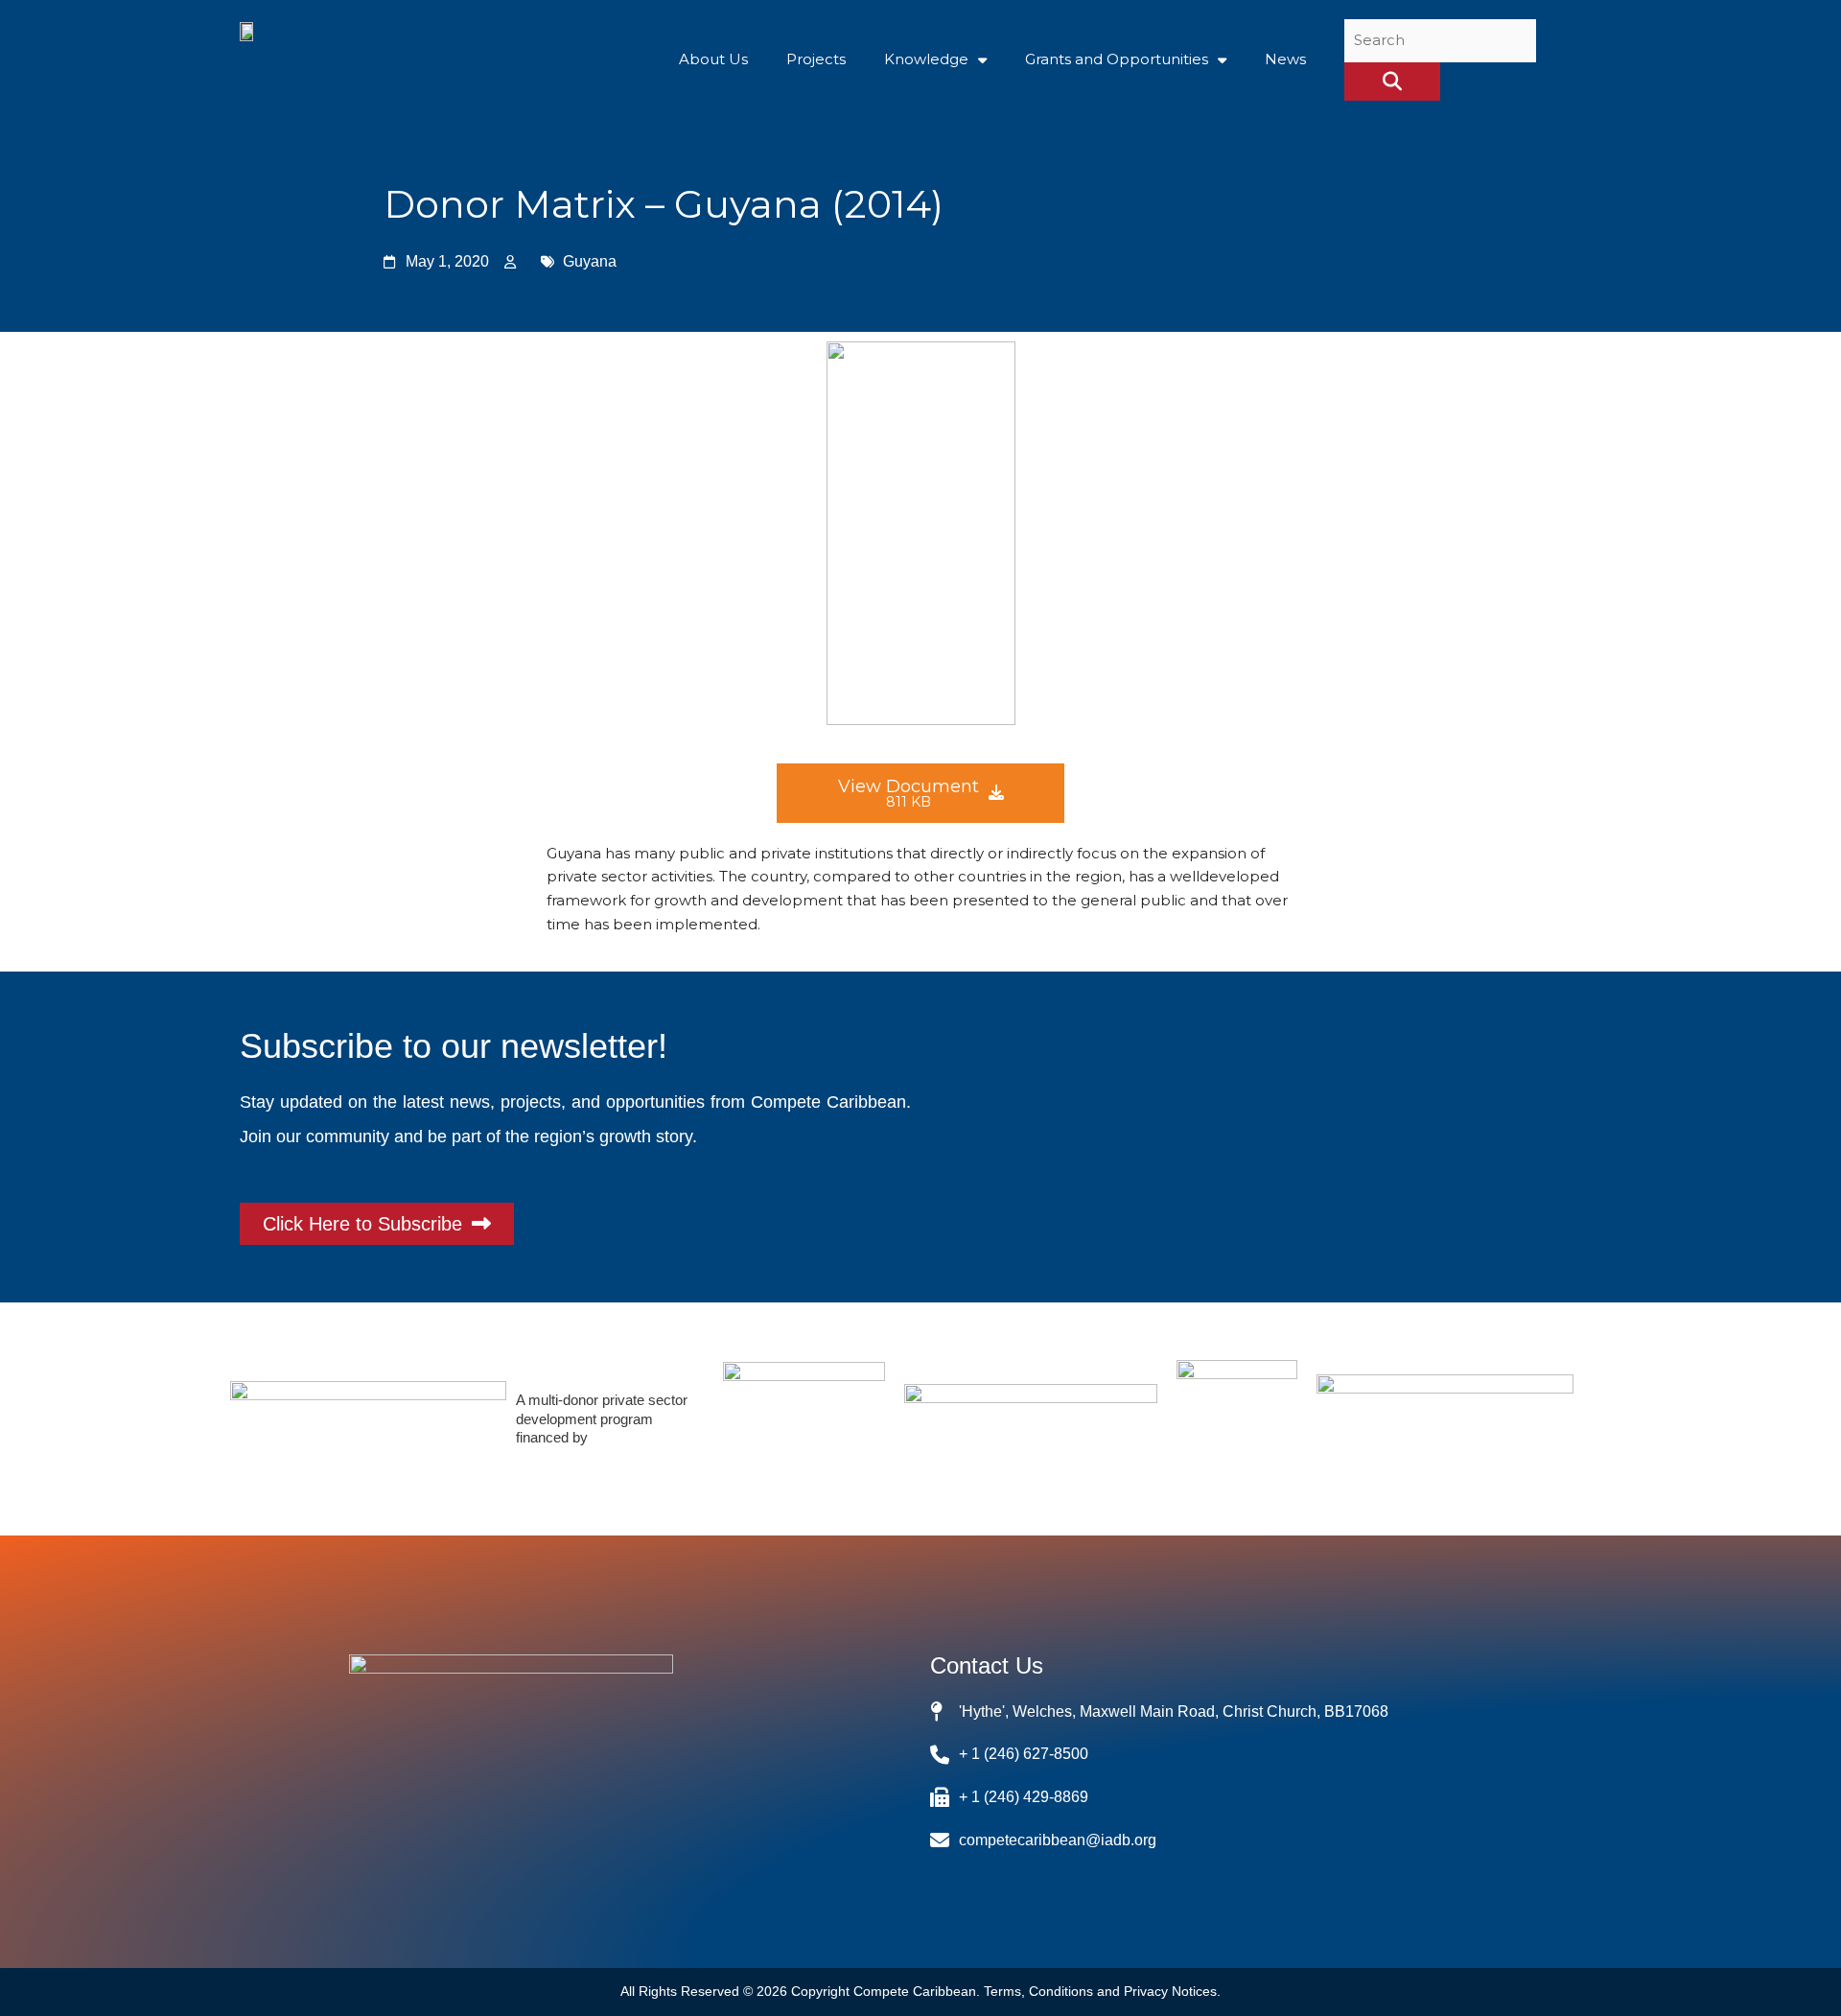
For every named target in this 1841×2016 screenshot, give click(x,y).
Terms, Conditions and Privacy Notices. (1102, 1991)
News (1285, 59)
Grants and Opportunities (1117, 59)
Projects (816, 59)
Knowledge (926, 59)
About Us (713, 59)
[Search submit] (1392, 82)
